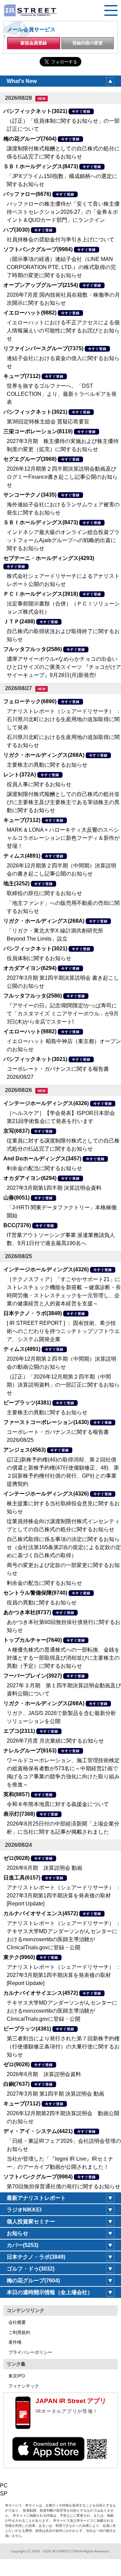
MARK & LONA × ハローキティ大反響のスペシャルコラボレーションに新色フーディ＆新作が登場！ (63, 838)
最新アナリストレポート (36, 2198)
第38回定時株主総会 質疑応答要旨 (48, 422)
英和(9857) (16, 1794)
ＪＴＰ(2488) (19, 621)
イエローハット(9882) (30, 313)
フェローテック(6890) (30, 701)
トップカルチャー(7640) (33, 1640)
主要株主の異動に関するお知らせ (47, 765)
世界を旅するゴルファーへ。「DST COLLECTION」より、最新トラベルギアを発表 (62, 394)
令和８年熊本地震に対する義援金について (58, 1804)
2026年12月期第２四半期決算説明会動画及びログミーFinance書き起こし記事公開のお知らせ (62, 477)
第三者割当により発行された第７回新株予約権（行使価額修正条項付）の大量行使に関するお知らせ (63, 2047)
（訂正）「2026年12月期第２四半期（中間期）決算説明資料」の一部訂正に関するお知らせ (63, 1385)
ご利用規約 (19, 2332)
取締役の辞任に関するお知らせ (44, 893)
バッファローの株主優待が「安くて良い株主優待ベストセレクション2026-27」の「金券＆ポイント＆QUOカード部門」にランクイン (63, 212)
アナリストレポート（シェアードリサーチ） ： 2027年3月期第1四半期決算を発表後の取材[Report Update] (64, 1896)
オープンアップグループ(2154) (41, 285)
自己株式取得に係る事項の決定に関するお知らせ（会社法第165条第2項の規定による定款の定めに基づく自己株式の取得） (64, 1547)
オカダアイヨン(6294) (30, 968)
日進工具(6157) (22, 1878)
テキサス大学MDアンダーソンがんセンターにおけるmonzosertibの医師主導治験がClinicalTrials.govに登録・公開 (62, 2011)
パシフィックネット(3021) (35, 111)
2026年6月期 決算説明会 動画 (45, 1868)
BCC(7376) (17, 1225)
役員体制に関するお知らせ (39, 958)
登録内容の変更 (88, 43)
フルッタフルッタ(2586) (33, 649)
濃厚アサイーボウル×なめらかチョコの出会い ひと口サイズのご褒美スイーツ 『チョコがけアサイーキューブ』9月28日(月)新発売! (64, 667)
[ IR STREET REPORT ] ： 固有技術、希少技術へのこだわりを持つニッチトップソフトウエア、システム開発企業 (63, 1331)
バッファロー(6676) (27, 194)
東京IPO (17, 2376)
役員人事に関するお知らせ (39, 784)
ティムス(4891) (22, 856)
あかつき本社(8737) (27, 1612)
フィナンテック (24, 2386)
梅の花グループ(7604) (30, 139)
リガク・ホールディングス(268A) (44, 755)
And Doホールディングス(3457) (42, 1159)
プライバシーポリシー (30, 2352)
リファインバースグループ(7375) (43, 348)
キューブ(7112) (22, 376)
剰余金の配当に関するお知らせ (44, 1168)
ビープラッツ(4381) (27, 1403)
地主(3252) (16, 883)
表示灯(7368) (19, 1814)
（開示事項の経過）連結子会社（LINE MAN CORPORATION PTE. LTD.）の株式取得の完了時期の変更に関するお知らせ (61, 267)
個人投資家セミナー (31, 2222)
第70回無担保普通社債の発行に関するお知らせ (64, 2186)
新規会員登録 (34, 43)
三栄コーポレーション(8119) (38, 431)
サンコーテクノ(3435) (30, 495)
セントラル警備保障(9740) (35, 1593)
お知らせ (17, 2233)
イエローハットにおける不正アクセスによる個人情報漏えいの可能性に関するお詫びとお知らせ (63, 331)
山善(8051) (16, 1198)
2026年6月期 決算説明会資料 (44, 2074)
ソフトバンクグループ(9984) (38, 249)
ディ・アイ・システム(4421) (38, 2131)
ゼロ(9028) (16, 1858)
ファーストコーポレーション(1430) (46, 1422)
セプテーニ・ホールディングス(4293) (49, 558)
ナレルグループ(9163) (30, 1751)
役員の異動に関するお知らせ (42, 1603)
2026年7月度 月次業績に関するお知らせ (55, 1741)
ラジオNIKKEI (24, 2210)
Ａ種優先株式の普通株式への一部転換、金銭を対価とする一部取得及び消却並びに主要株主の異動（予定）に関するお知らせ (63, 1658)
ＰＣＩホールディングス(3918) (41, 594)
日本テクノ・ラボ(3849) (33, 1313)
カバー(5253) (23, 2245)
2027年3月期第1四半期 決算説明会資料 (54, 1188)
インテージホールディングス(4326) (46, 1103)
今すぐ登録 (81, 111)
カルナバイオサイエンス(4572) (41, 1913)
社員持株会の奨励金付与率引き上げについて (61, 240)
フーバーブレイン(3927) (33, 1676)
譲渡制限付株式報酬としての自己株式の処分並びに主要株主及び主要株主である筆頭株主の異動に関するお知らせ (63, 802)
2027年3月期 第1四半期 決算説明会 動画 (55, 2094)
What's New (22, 81)
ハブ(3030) (16, 230)
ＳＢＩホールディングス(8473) (41, 166)
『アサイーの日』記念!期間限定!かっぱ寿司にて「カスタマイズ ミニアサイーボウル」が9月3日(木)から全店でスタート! (63, 1014)
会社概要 (17, 2322)
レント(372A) (20, 775)
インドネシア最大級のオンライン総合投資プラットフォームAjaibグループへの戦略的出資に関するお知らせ (63, 540)
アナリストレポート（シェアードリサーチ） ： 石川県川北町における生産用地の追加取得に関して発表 (64, 719)
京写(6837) (16, 1131)
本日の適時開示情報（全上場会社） (50, 2292)
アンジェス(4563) (25, 1450)
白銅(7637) (16, 2084)
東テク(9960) (19, 1957)
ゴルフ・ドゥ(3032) (31, 2269)
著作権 (15, 2342)
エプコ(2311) (19, 1731)
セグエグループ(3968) (30, 459)
